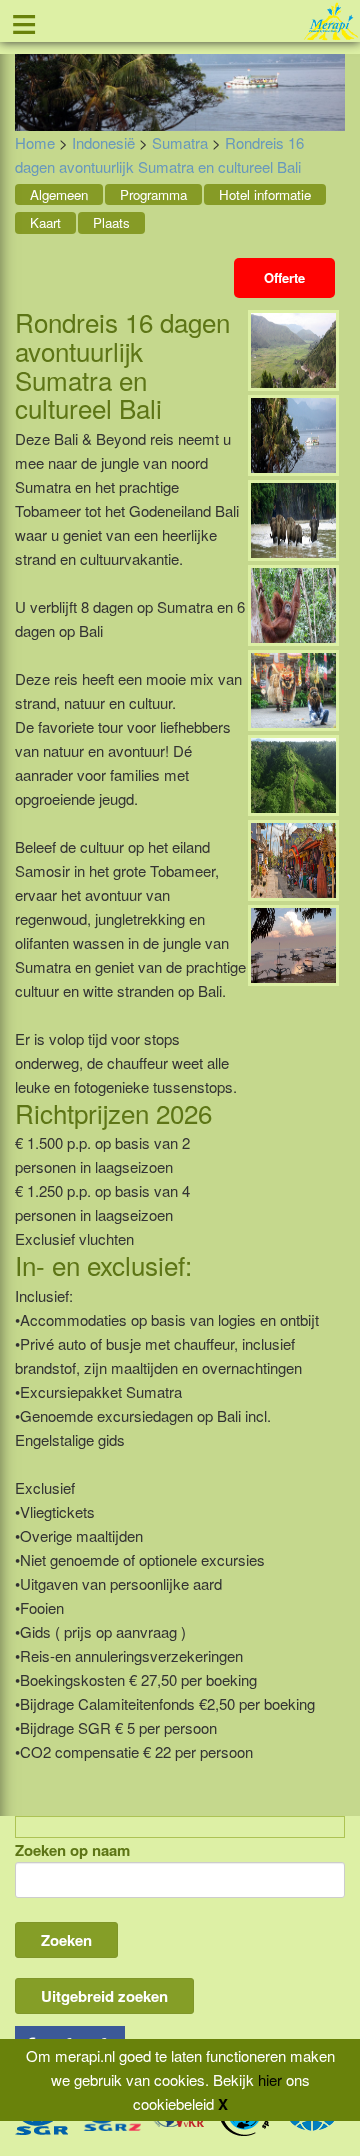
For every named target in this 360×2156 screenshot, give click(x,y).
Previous (30, 68)
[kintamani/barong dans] (293, 688)
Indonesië (103, 142)
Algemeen (59, 194)
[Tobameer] (293, 433)
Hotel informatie (265, 194)
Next (330, 68)
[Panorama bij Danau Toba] (293, 348)
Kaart (45, 222)
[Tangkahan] (293, 518)
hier (270, 2079)
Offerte (284, 277)
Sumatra (180, 142)
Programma (153, 194)
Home (35, 142)
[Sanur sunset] (293, 943)
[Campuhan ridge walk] (293, 773)
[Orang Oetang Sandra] (293, 603)
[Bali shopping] (293, 858)
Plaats (111, 222)
